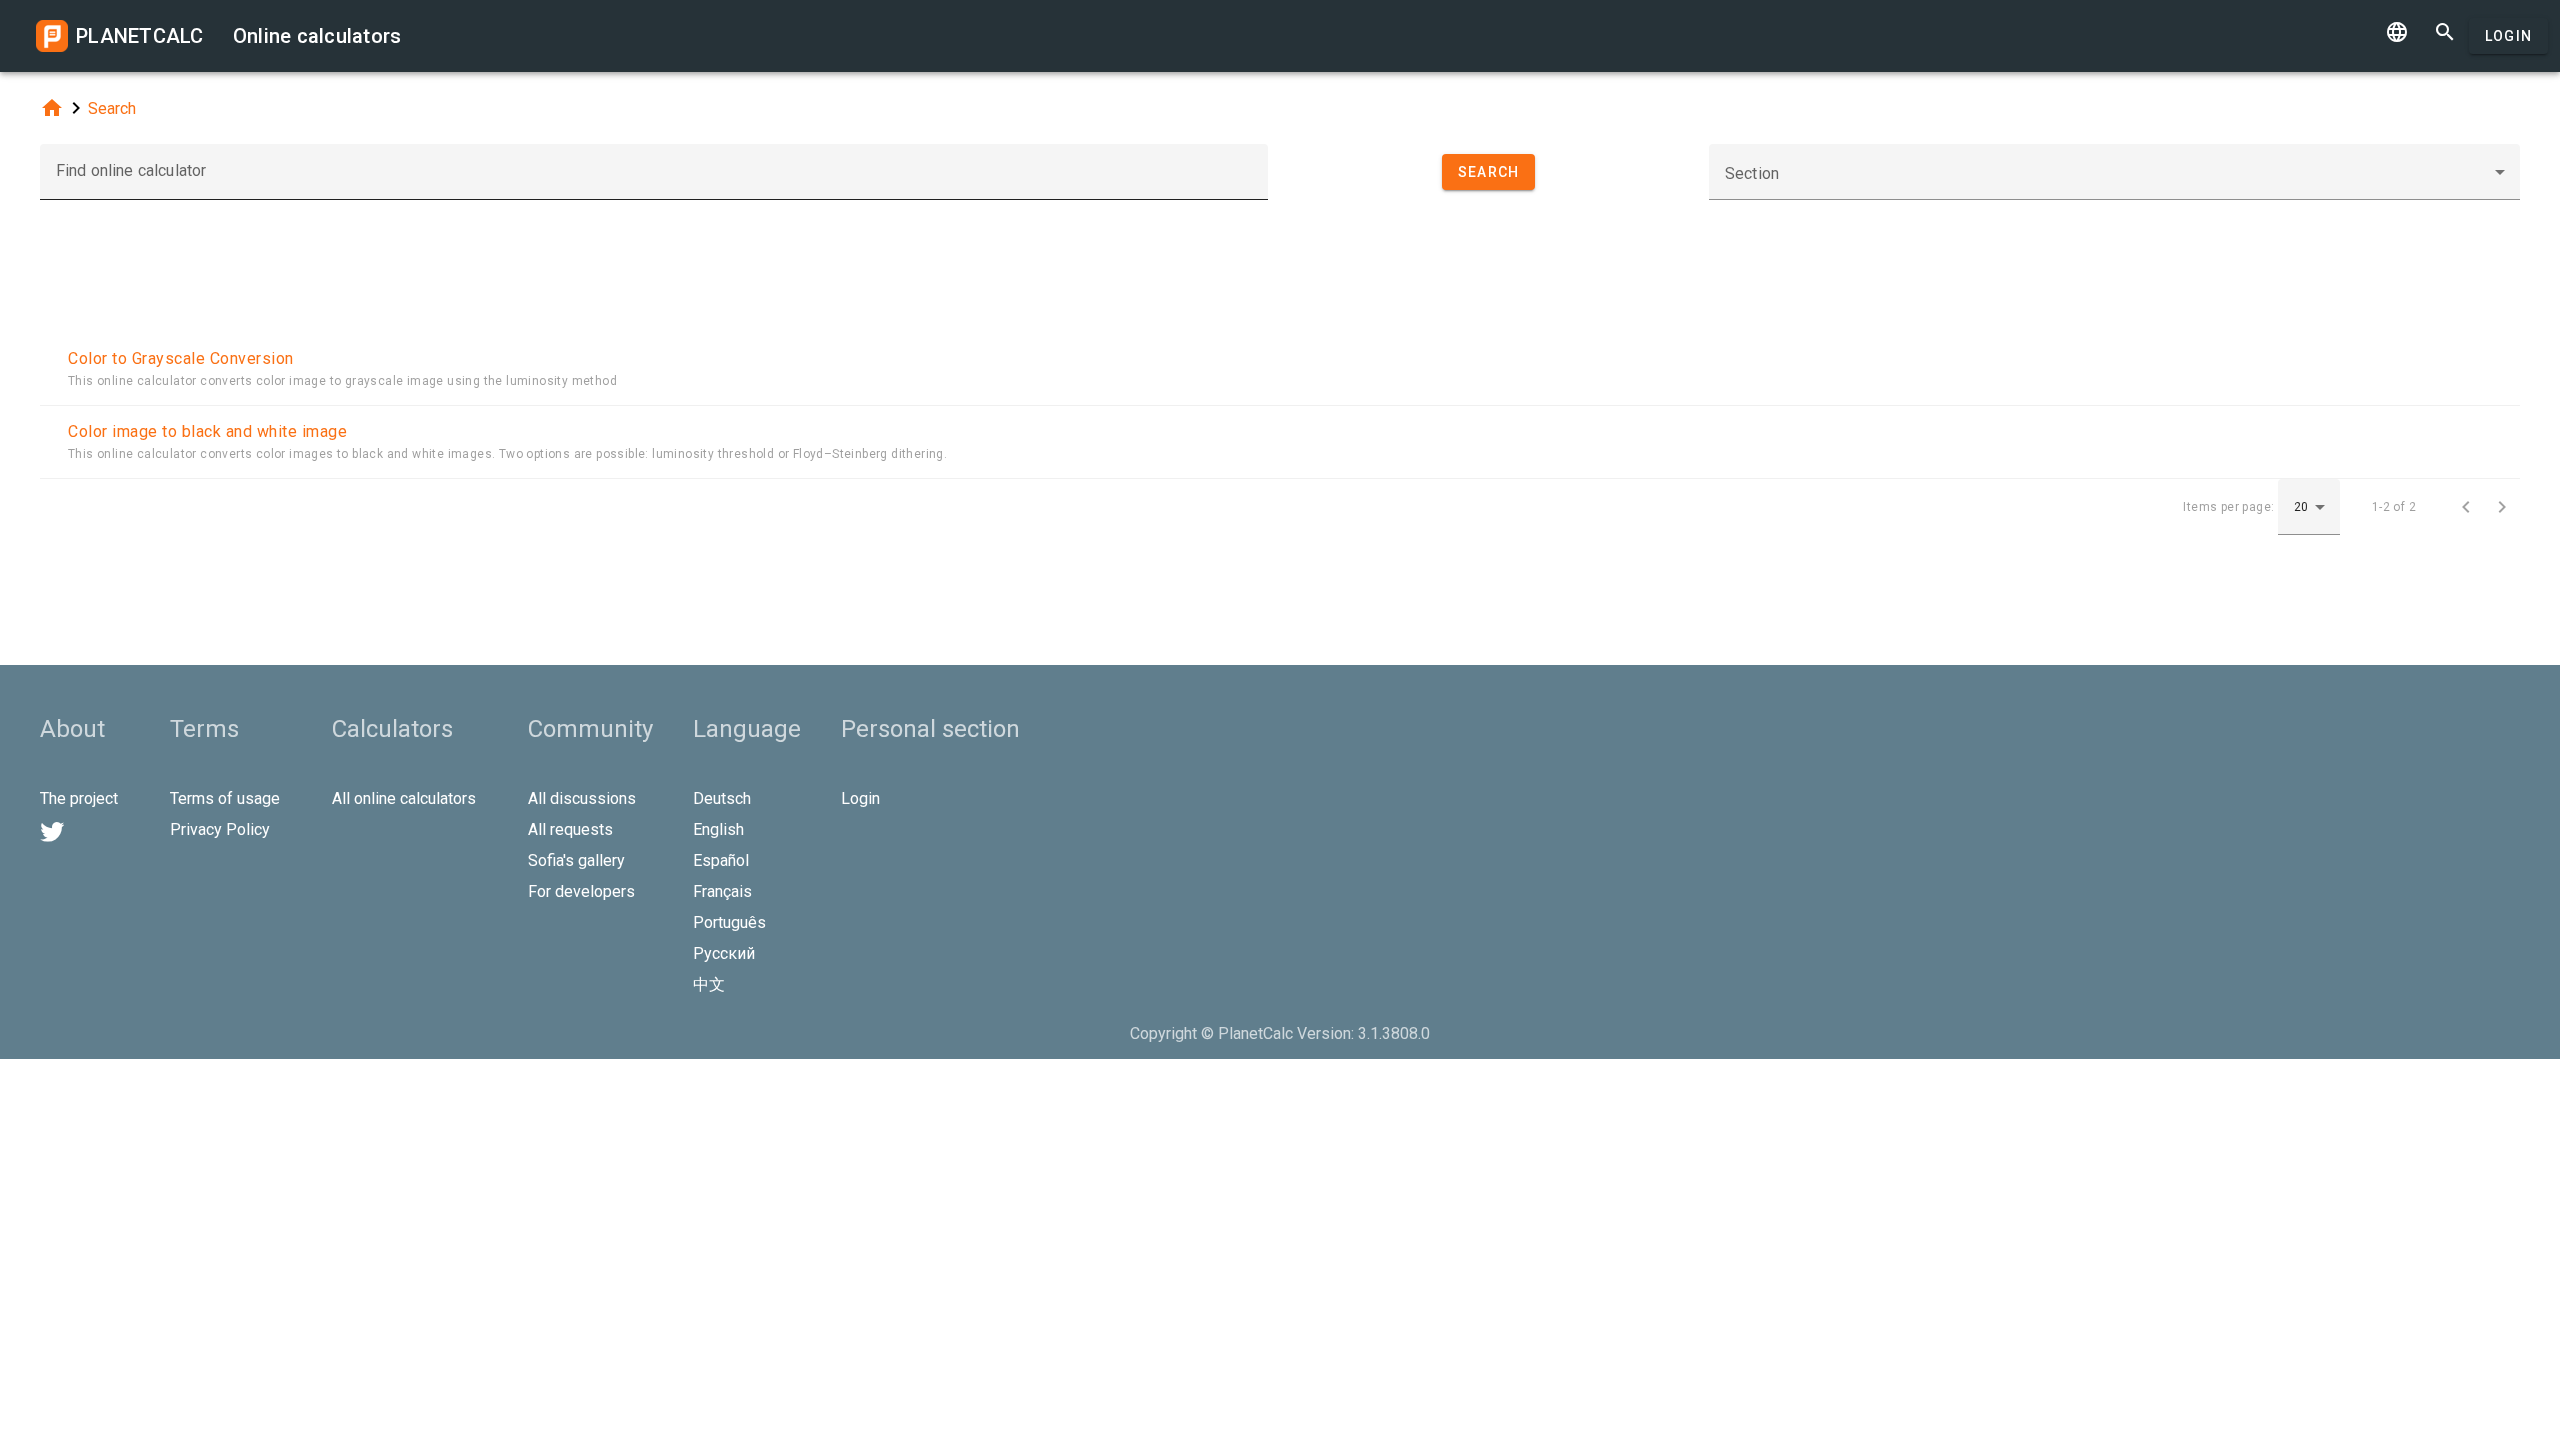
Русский (724, 953)
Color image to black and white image (207, 431)
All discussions (582, 798)
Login (2508, 36)
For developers (581, 891)
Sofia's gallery (576, 860)
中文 (709, 984)
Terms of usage (225, 798)
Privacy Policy (220, 829)
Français (722, 891)
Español (721, 860)
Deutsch (722, 798)
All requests (570, 829)
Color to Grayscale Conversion (181, 358)
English (718, 829)
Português (729, 922)
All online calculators (404, 798)
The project (79, 798)
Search (112, 108)
